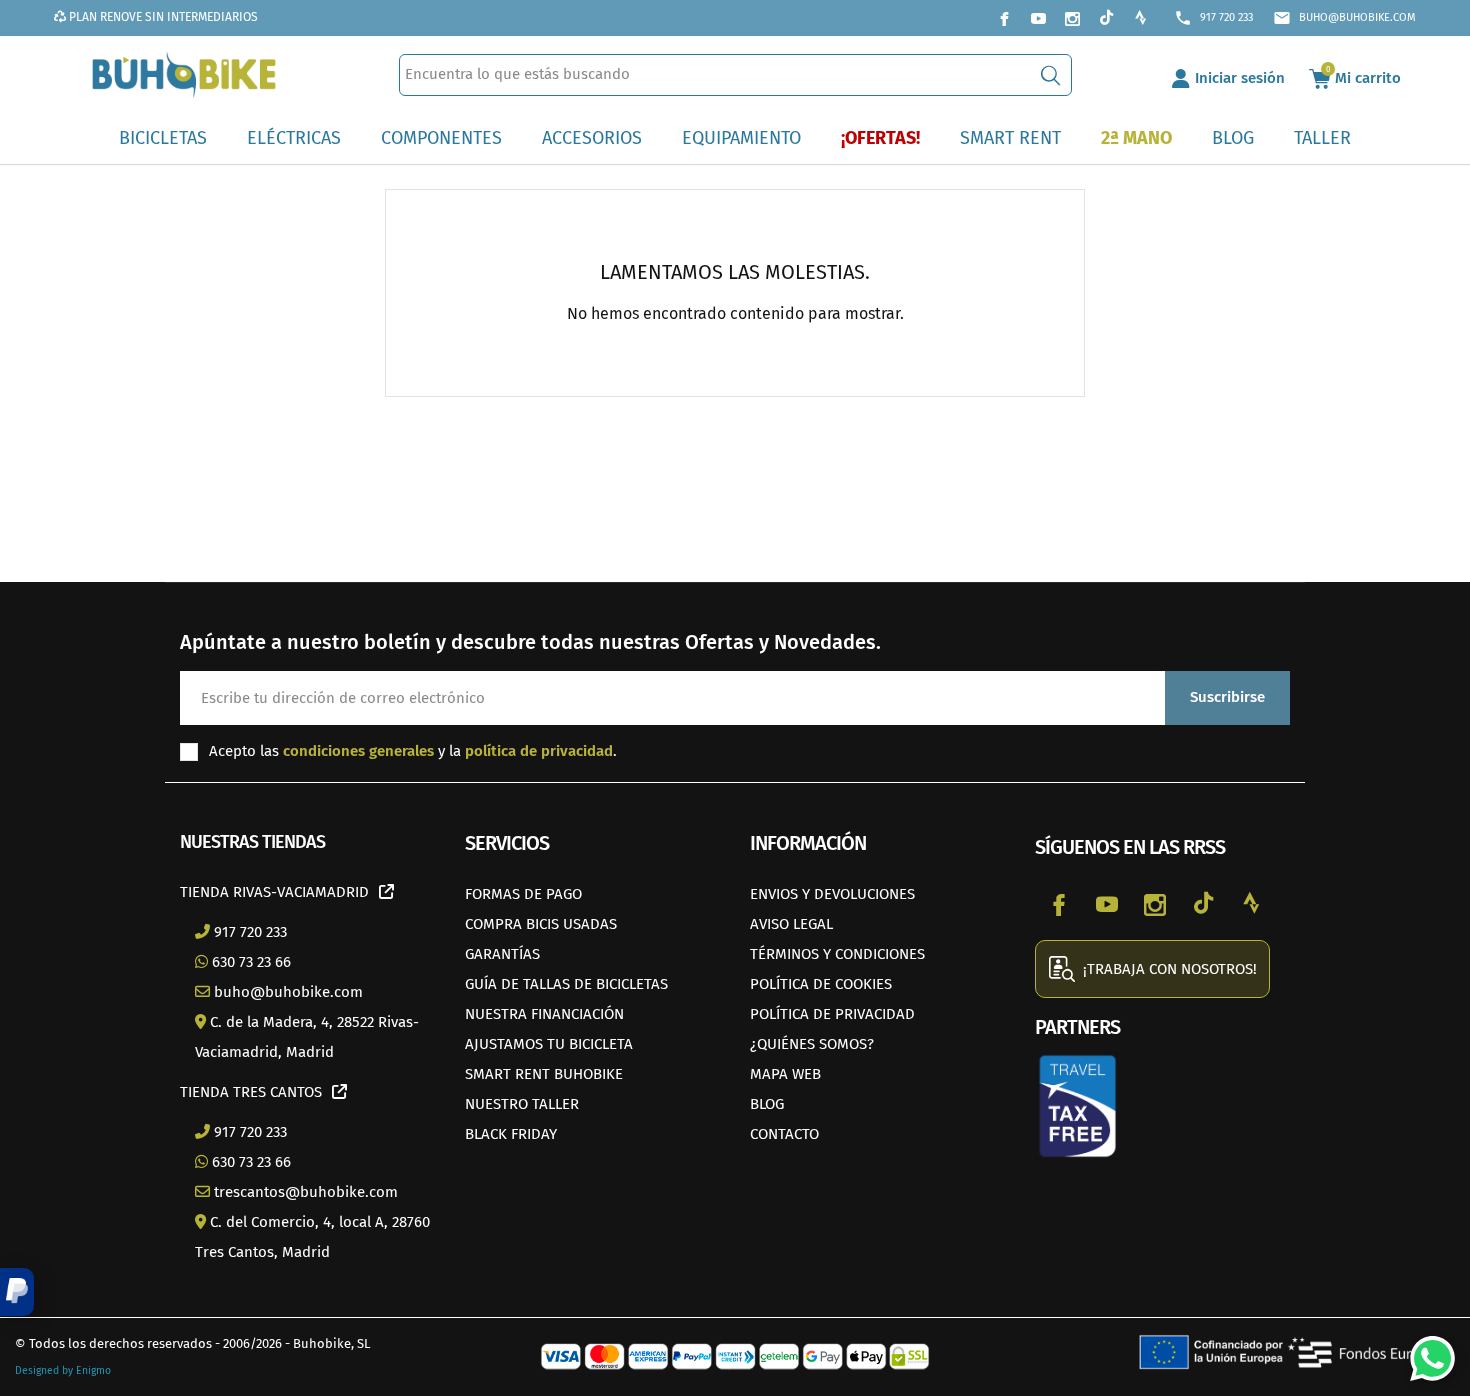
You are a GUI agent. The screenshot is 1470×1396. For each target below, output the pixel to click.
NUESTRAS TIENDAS (252, 842)
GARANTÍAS (502, 954)
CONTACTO (784, 1134)
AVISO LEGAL (791, 924)
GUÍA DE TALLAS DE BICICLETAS (566, 984)
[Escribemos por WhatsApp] (1425, 1351)
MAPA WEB (785, 1074)
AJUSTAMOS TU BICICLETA (549, 1044)
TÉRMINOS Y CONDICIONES (837, 954)
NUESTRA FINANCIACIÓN (544, 1014)
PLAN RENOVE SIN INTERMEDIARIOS (162, 17)
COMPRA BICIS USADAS (541, 924)
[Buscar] (1050, 75)
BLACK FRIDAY (511, 1134)
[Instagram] (1072, 18)
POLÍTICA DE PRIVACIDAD (832, 1014)
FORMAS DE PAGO (523, 894)
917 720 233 (1213, 18)
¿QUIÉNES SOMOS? (812, 1044)
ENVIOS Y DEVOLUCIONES (832, 894)
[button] (17, 1292)
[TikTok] (1106, 18)
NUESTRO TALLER (522, 1104)
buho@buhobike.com (1344, 18)
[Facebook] (1004, 18)
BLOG (767, 1104)
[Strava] (1140, 18)
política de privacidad (539, 751)
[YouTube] (1038, 18)
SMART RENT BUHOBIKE (544, 1074)
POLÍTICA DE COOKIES (821, 984)
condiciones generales (358, 751)
